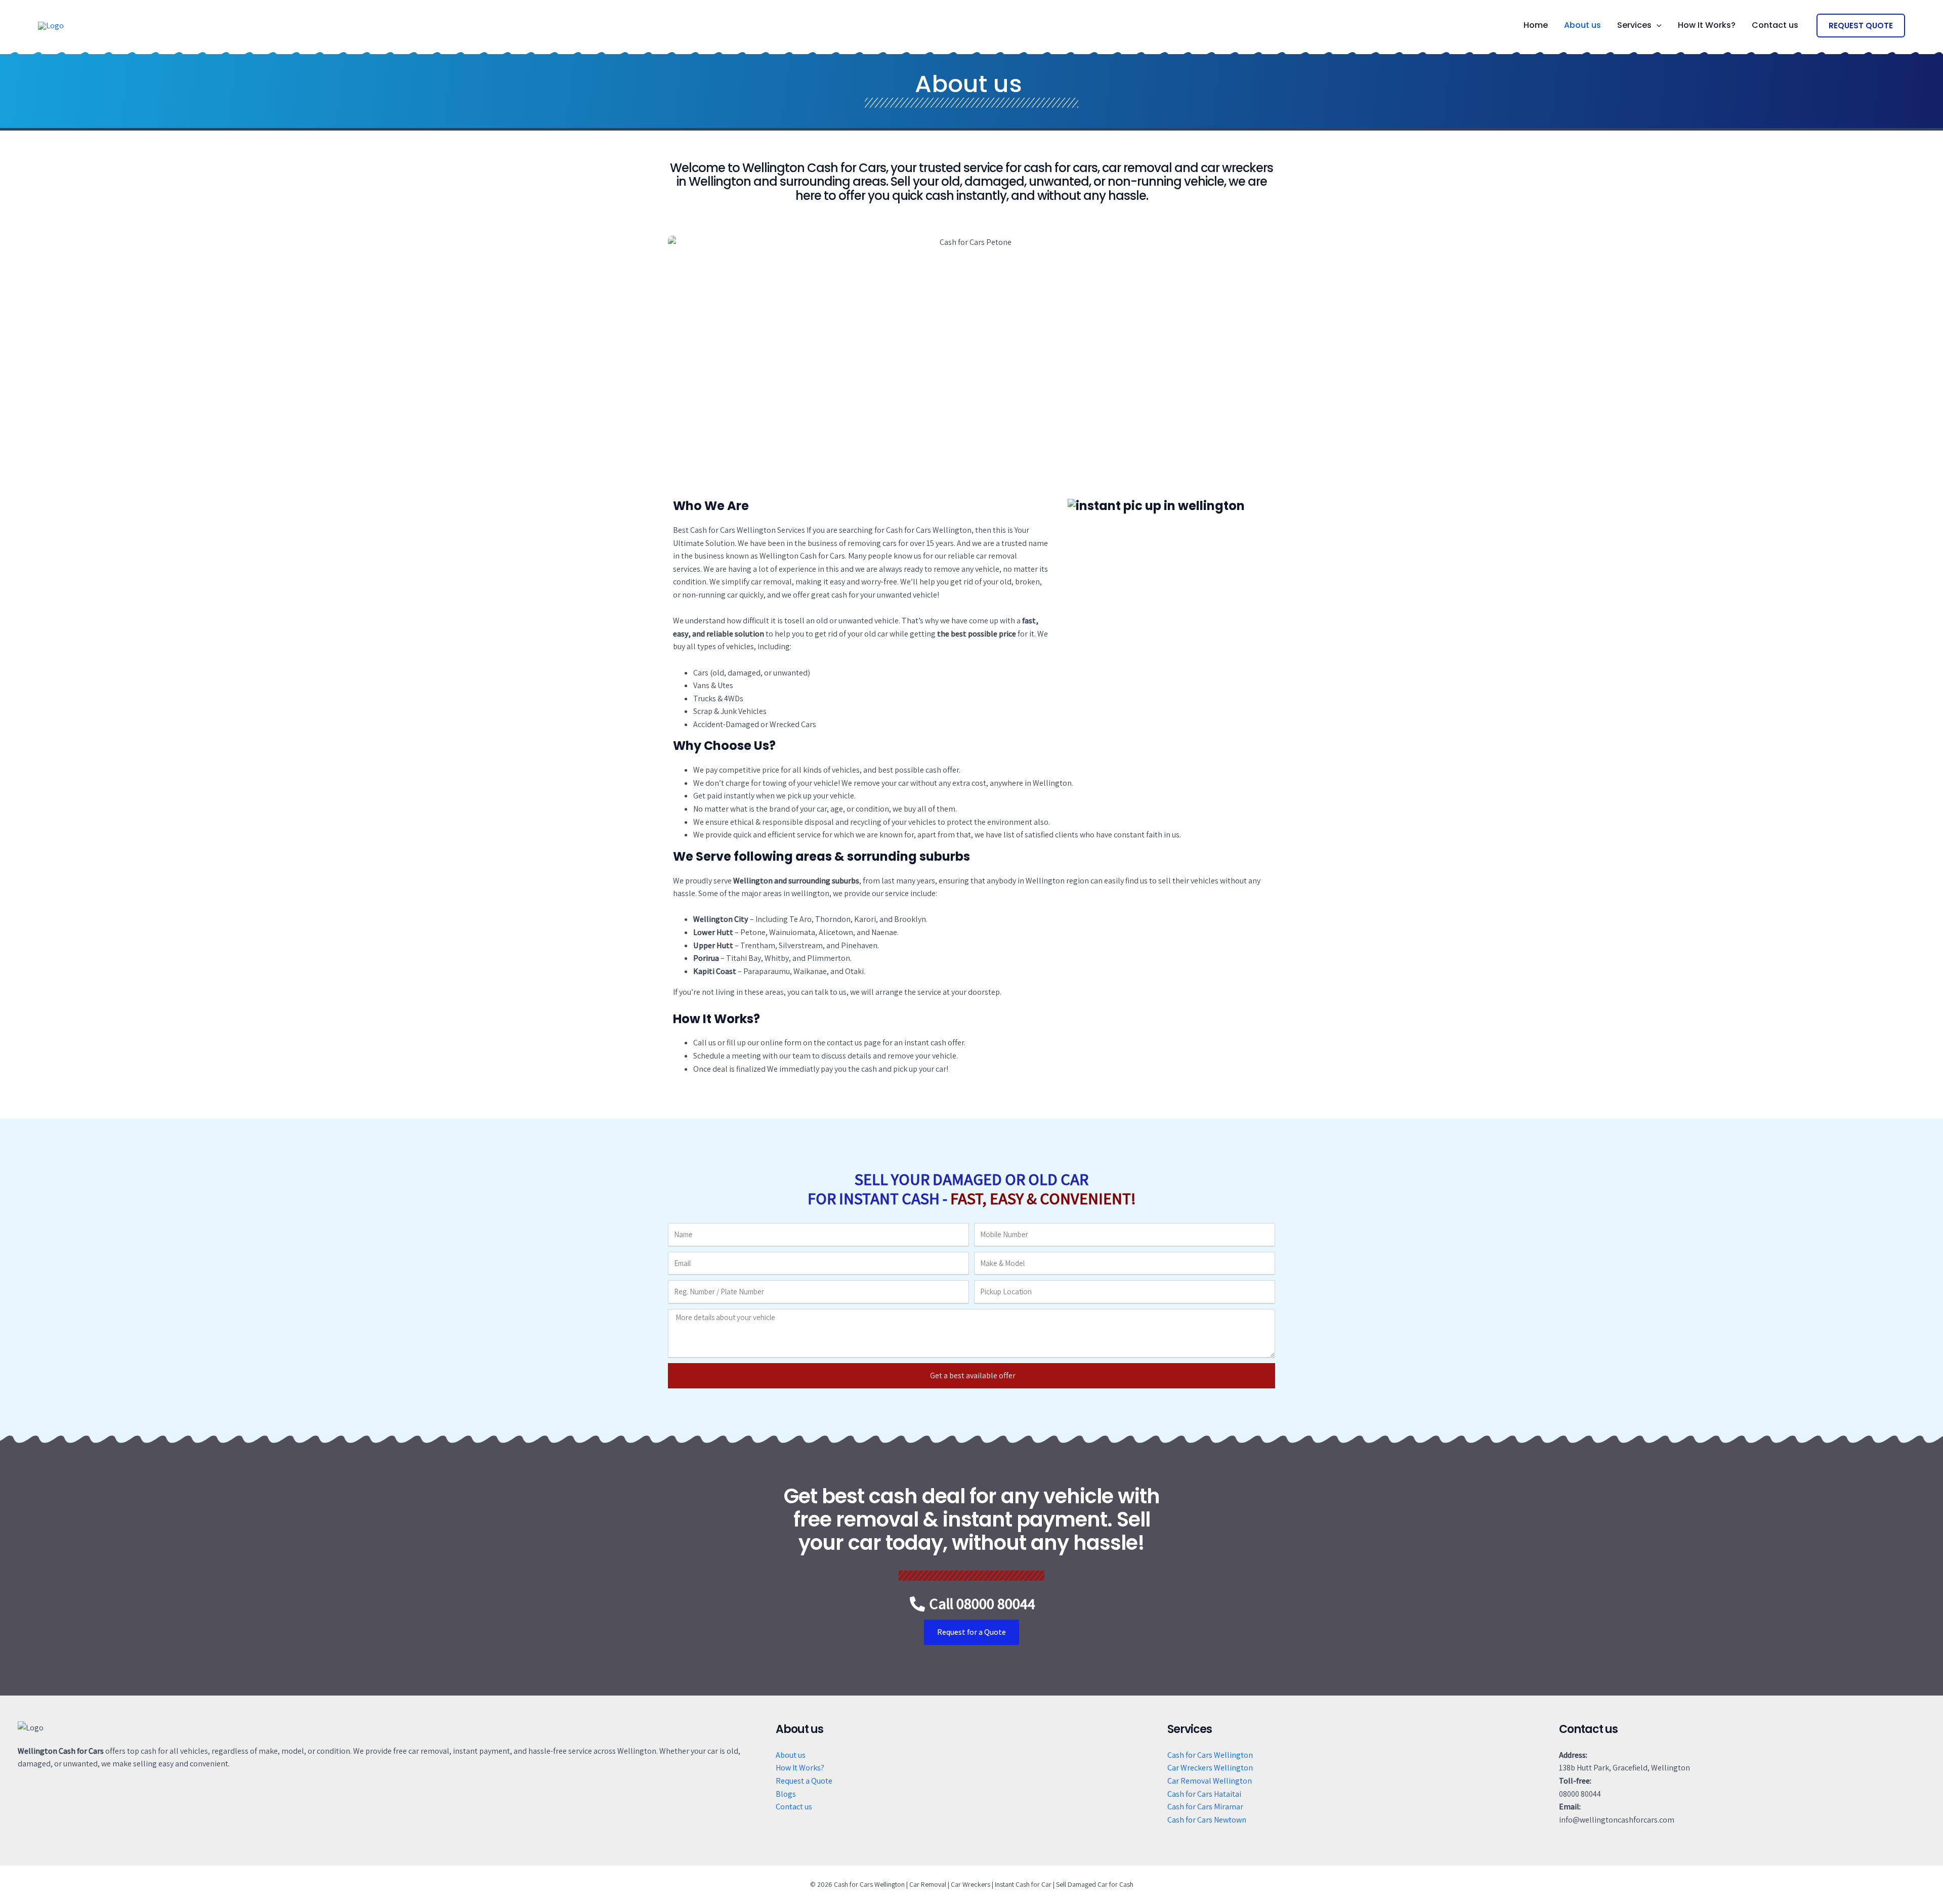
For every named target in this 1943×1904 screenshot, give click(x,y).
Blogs (786, 1794)
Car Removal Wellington (1210, 1781)
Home (1536, 25)
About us (1582, 25)
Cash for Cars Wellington (1210, 1755)
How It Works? (1707, 25)
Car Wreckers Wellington (1210, 1768)
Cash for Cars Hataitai (1204, 1794)
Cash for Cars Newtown (1207, 1820)
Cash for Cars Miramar (1205, 1807)
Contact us (1775, 25)
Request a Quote (804, 1781)
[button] (1657, 25)
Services (1634, 25)
